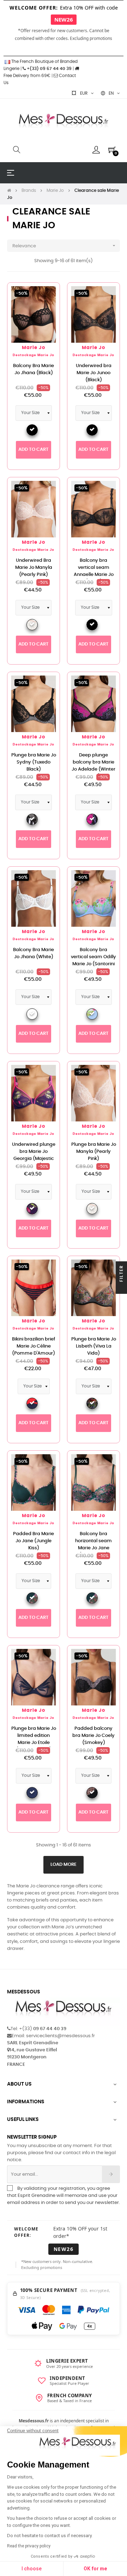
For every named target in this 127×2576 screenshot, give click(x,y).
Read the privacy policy (29, 2546)
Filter (121, 1274)
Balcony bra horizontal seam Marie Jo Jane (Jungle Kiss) (93, 1545)
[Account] (96, 150)
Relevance (65, 246)
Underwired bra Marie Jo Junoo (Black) (94, 373)
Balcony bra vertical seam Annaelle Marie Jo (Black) (94, 571)
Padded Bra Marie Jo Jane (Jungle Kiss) (34, 1541)
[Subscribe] (111, 2174)
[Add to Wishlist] (47, 296)
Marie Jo (34, 348)
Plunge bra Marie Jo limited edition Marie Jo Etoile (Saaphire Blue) (34, 1739)
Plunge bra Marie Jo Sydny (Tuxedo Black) (34, 762)
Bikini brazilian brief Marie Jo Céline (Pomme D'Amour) (34, 1346)
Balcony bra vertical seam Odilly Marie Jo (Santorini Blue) (93, 960)
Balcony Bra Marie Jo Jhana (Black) (34, 369)
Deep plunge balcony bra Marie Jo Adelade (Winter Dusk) (93, 766)
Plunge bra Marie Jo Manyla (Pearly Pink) (94, 1152)
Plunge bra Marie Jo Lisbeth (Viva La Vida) (94, 1346)
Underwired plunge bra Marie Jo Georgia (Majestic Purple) (34, 1155)
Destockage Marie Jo (34, 355)
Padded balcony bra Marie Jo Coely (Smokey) (93, 1736)
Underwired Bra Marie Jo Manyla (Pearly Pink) (34, 568)
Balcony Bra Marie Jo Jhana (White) (34, 953)
